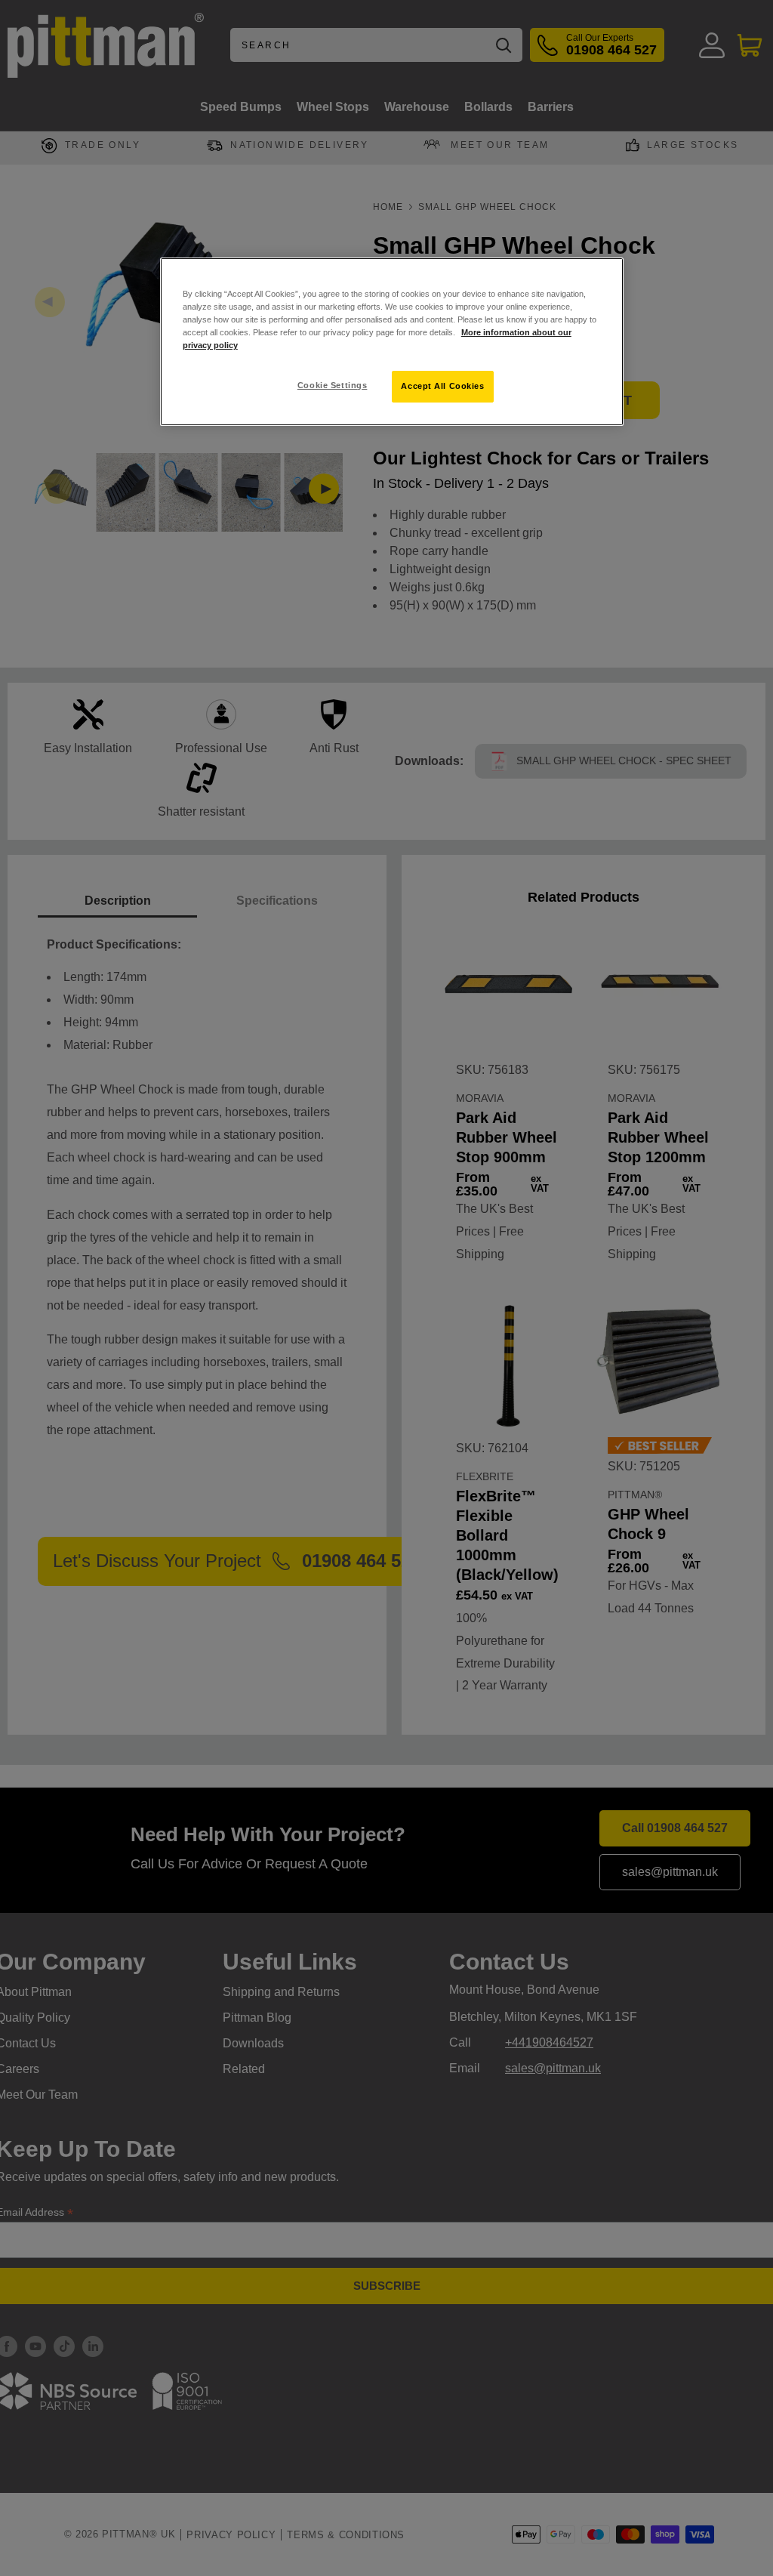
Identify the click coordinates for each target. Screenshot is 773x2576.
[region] (392, 342)
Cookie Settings (333, 385)
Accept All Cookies (442, 386)
